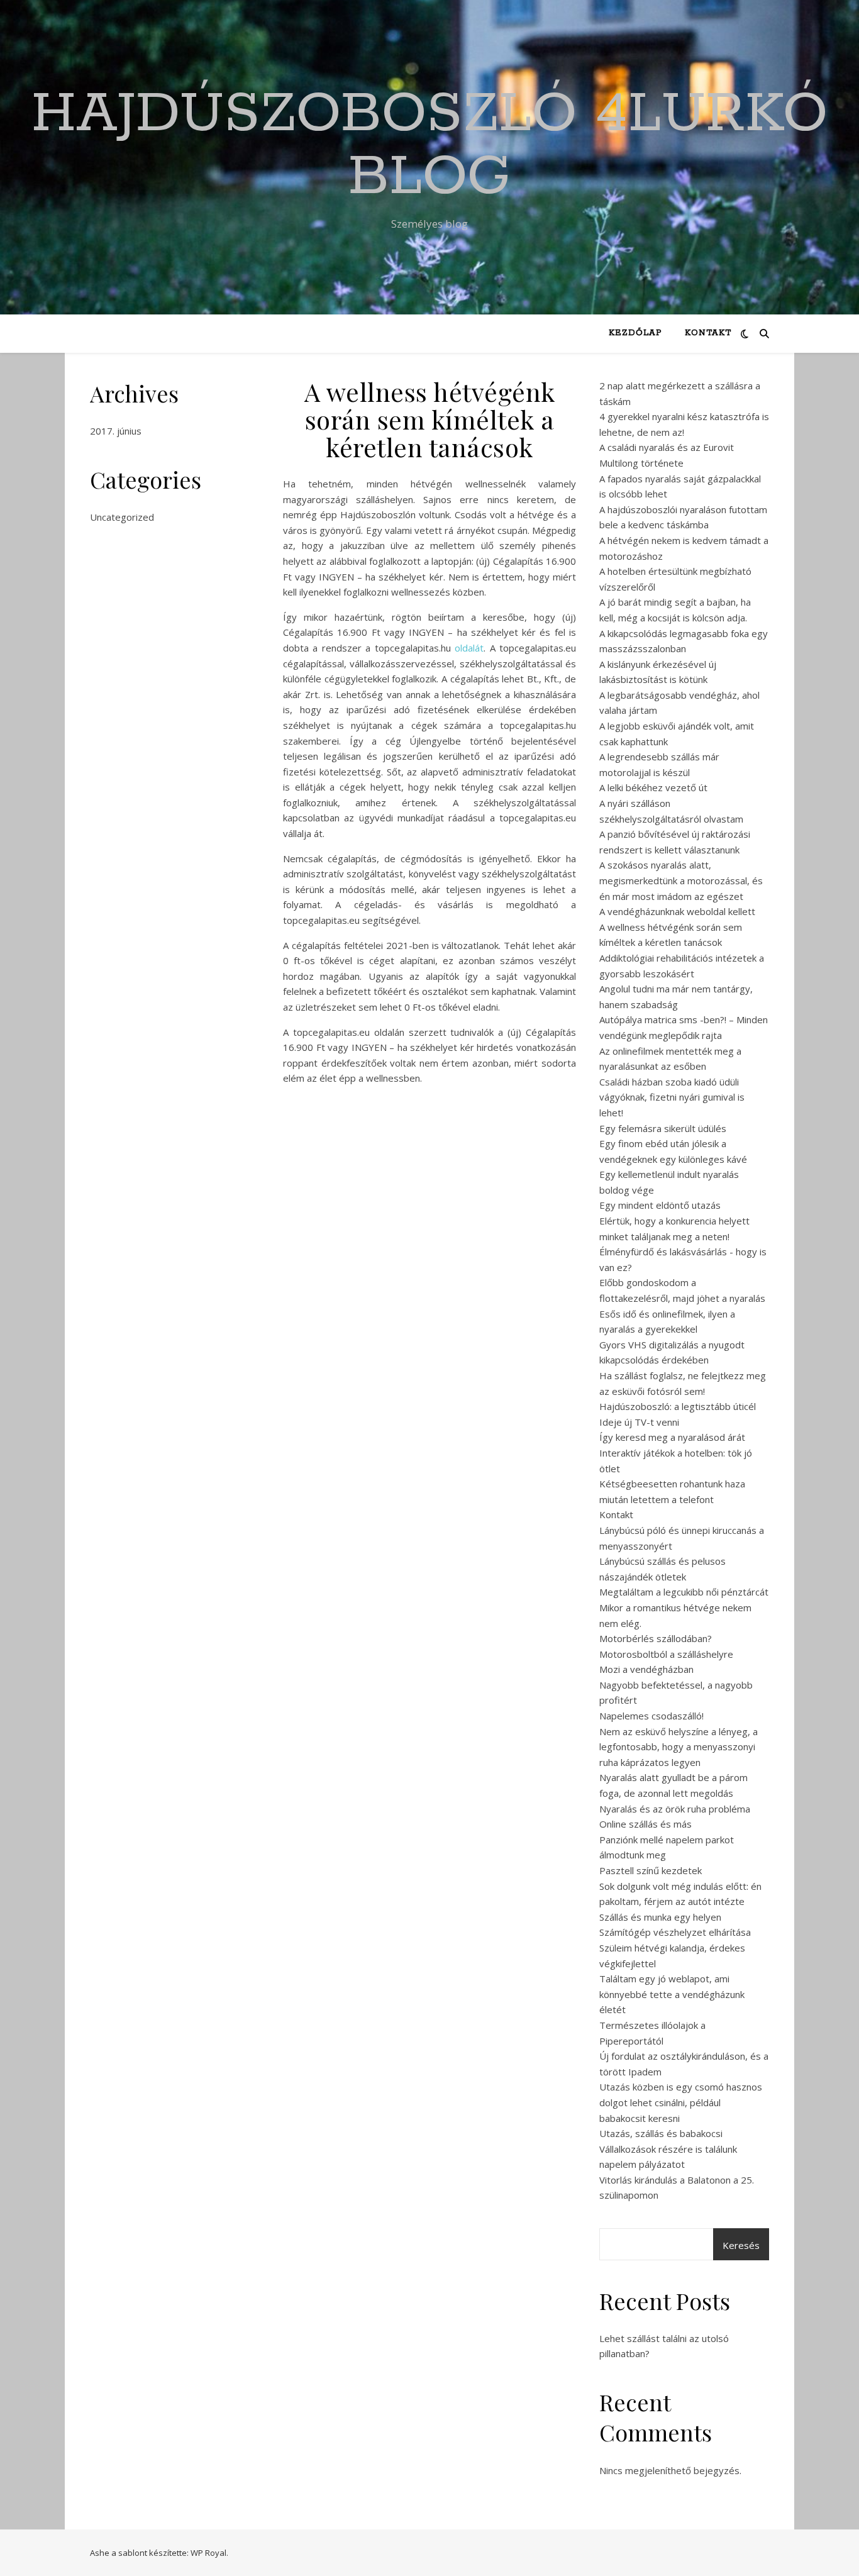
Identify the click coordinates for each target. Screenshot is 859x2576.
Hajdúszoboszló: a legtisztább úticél (678, 1406)
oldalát (469, 648)
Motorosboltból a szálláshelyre (666, 1654)
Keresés (741, 2245)
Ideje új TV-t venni (639, 1422)
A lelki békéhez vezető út (653, 787)
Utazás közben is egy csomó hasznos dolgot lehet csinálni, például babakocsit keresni (681, 2102)
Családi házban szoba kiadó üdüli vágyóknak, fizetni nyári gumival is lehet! (672, 1097)
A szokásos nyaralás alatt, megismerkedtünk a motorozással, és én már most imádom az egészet (681, 880)
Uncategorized (122, 517)
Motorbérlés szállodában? (656, 1638)
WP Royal (208, 2553)
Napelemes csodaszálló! (651, 1716)
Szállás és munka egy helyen (660, 1917)
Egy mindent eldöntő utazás (660, 1205)
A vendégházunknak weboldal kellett (677, 911)
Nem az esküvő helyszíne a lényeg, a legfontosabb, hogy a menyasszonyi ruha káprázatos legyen (679, 1747)
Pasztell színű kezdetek (651, 1870)
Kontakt (708, 333)
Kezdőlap (635, 333)
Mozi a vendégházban (646, 1669)
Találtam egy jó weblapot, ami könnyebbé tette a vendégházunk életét (672, 1994)
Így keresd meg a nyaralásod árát (672, 1437)
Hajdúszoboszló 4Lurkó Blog (429, 146)
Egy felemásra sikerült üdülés (663, 1128)
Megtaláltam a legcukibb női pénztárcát (684, 1592)
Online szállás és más (646, 1824)
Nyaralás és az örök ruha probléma (675, 1809)
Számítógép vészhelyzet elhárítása (675, 1932)
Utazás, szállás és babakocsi (661, 2133)
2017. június (116, 431)
